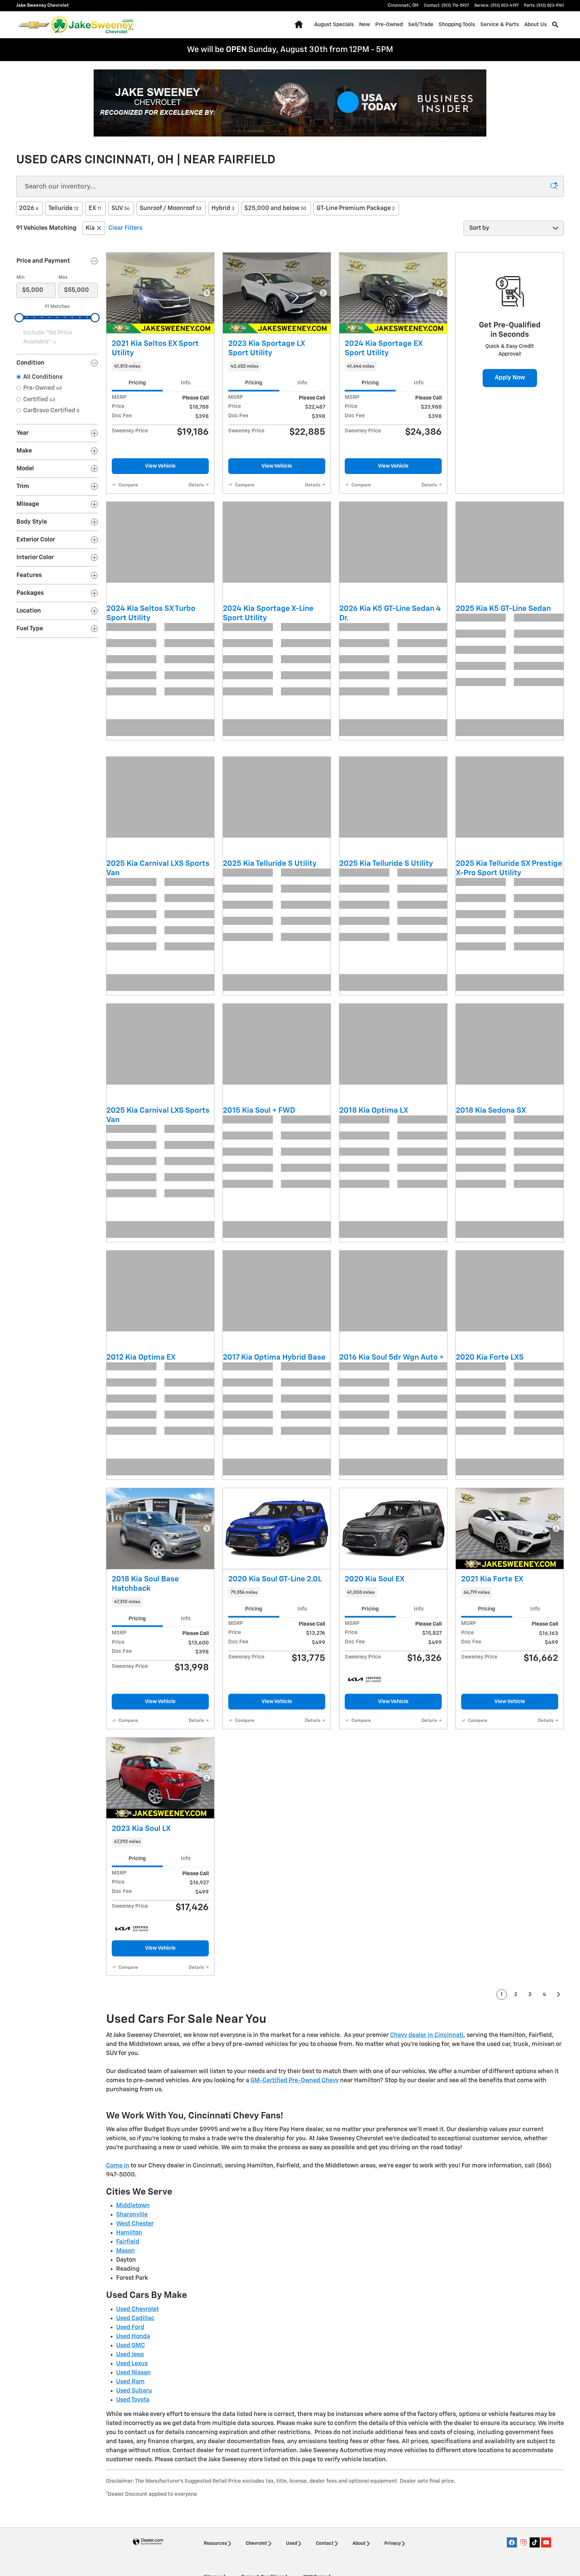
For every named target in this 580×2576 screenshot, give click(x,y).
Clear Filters (125, 228)
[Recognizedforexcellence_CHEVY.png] (290, 103)
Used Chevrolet (137, 2447)
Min (20, 277)
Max (63, 277)
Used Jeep (130, 2492)
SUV (120, 208)
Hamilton (129, 2371)
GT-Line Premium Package (356, 208)
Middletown (133, 2344)
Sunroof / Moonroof (171, 208)
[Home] (34, 25)
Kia (90, 228)
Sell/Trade (400, 25)
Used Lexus (132, 2502)
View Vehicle (160, 466)
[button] (160, 366)
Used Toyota (133, 2538)
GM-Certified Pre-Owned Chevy (295, 2218)
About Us (515, 25)
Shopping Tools (436, 25)
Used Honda (133, 2474)
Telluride (63, 208)
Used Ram (130, 2520)
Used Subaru (134, 2529)
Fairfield (128, 2380)
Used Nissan (133, 2511)
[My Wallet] (553, 25)
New (344, 25)
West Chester (135, 2362)
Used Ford (130, 2465)
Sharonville (132, 2353)
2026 (29, 208)
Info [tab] (186, 383)
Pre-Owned (368, 25)
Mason (126, 2389)
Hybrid (223, 208)
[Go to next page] (559, 2133)
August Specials (313, 25)
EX (95, 208)
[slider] (19, 318)
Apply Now (510, 378)
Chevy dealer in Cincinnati (427, 2173)
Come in (118, 2304)
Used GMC (131, 2483)
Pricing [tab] (137, 383)
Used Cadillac (135, 2456)
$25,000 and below (275, 208)
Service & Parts (479, 25)
